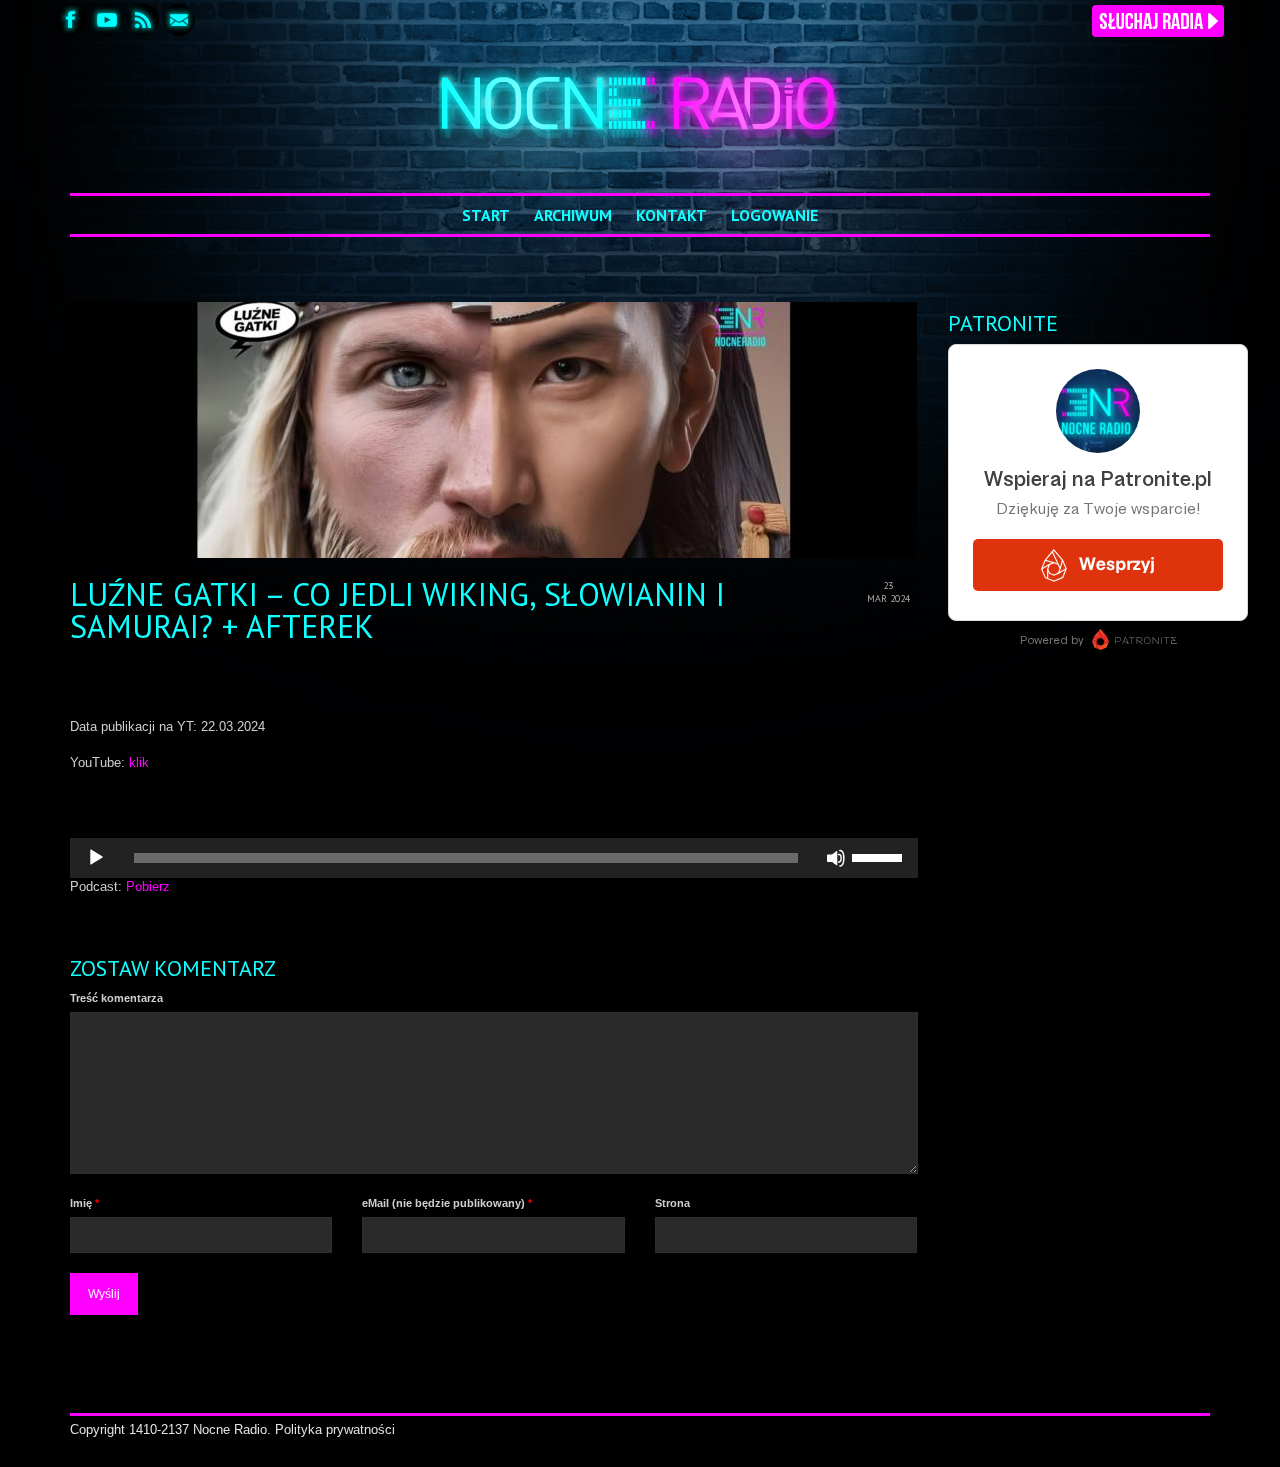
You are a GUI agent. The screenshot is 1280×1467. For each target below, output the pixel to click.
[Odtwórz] (96, 858)
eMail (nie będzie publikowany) (447, 1203)
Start (486, 215)
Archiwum (573, 215)
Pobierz (148, 886)
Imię (84, 1203)
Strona (672, 1203)
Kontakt (671, 215)
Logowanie (774, 215)
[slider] (880, 856)
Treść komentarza (116, 998)
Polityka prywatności (335, 1429)
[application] (494, 858)
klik (139, 762)
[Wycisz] (836, 858)
